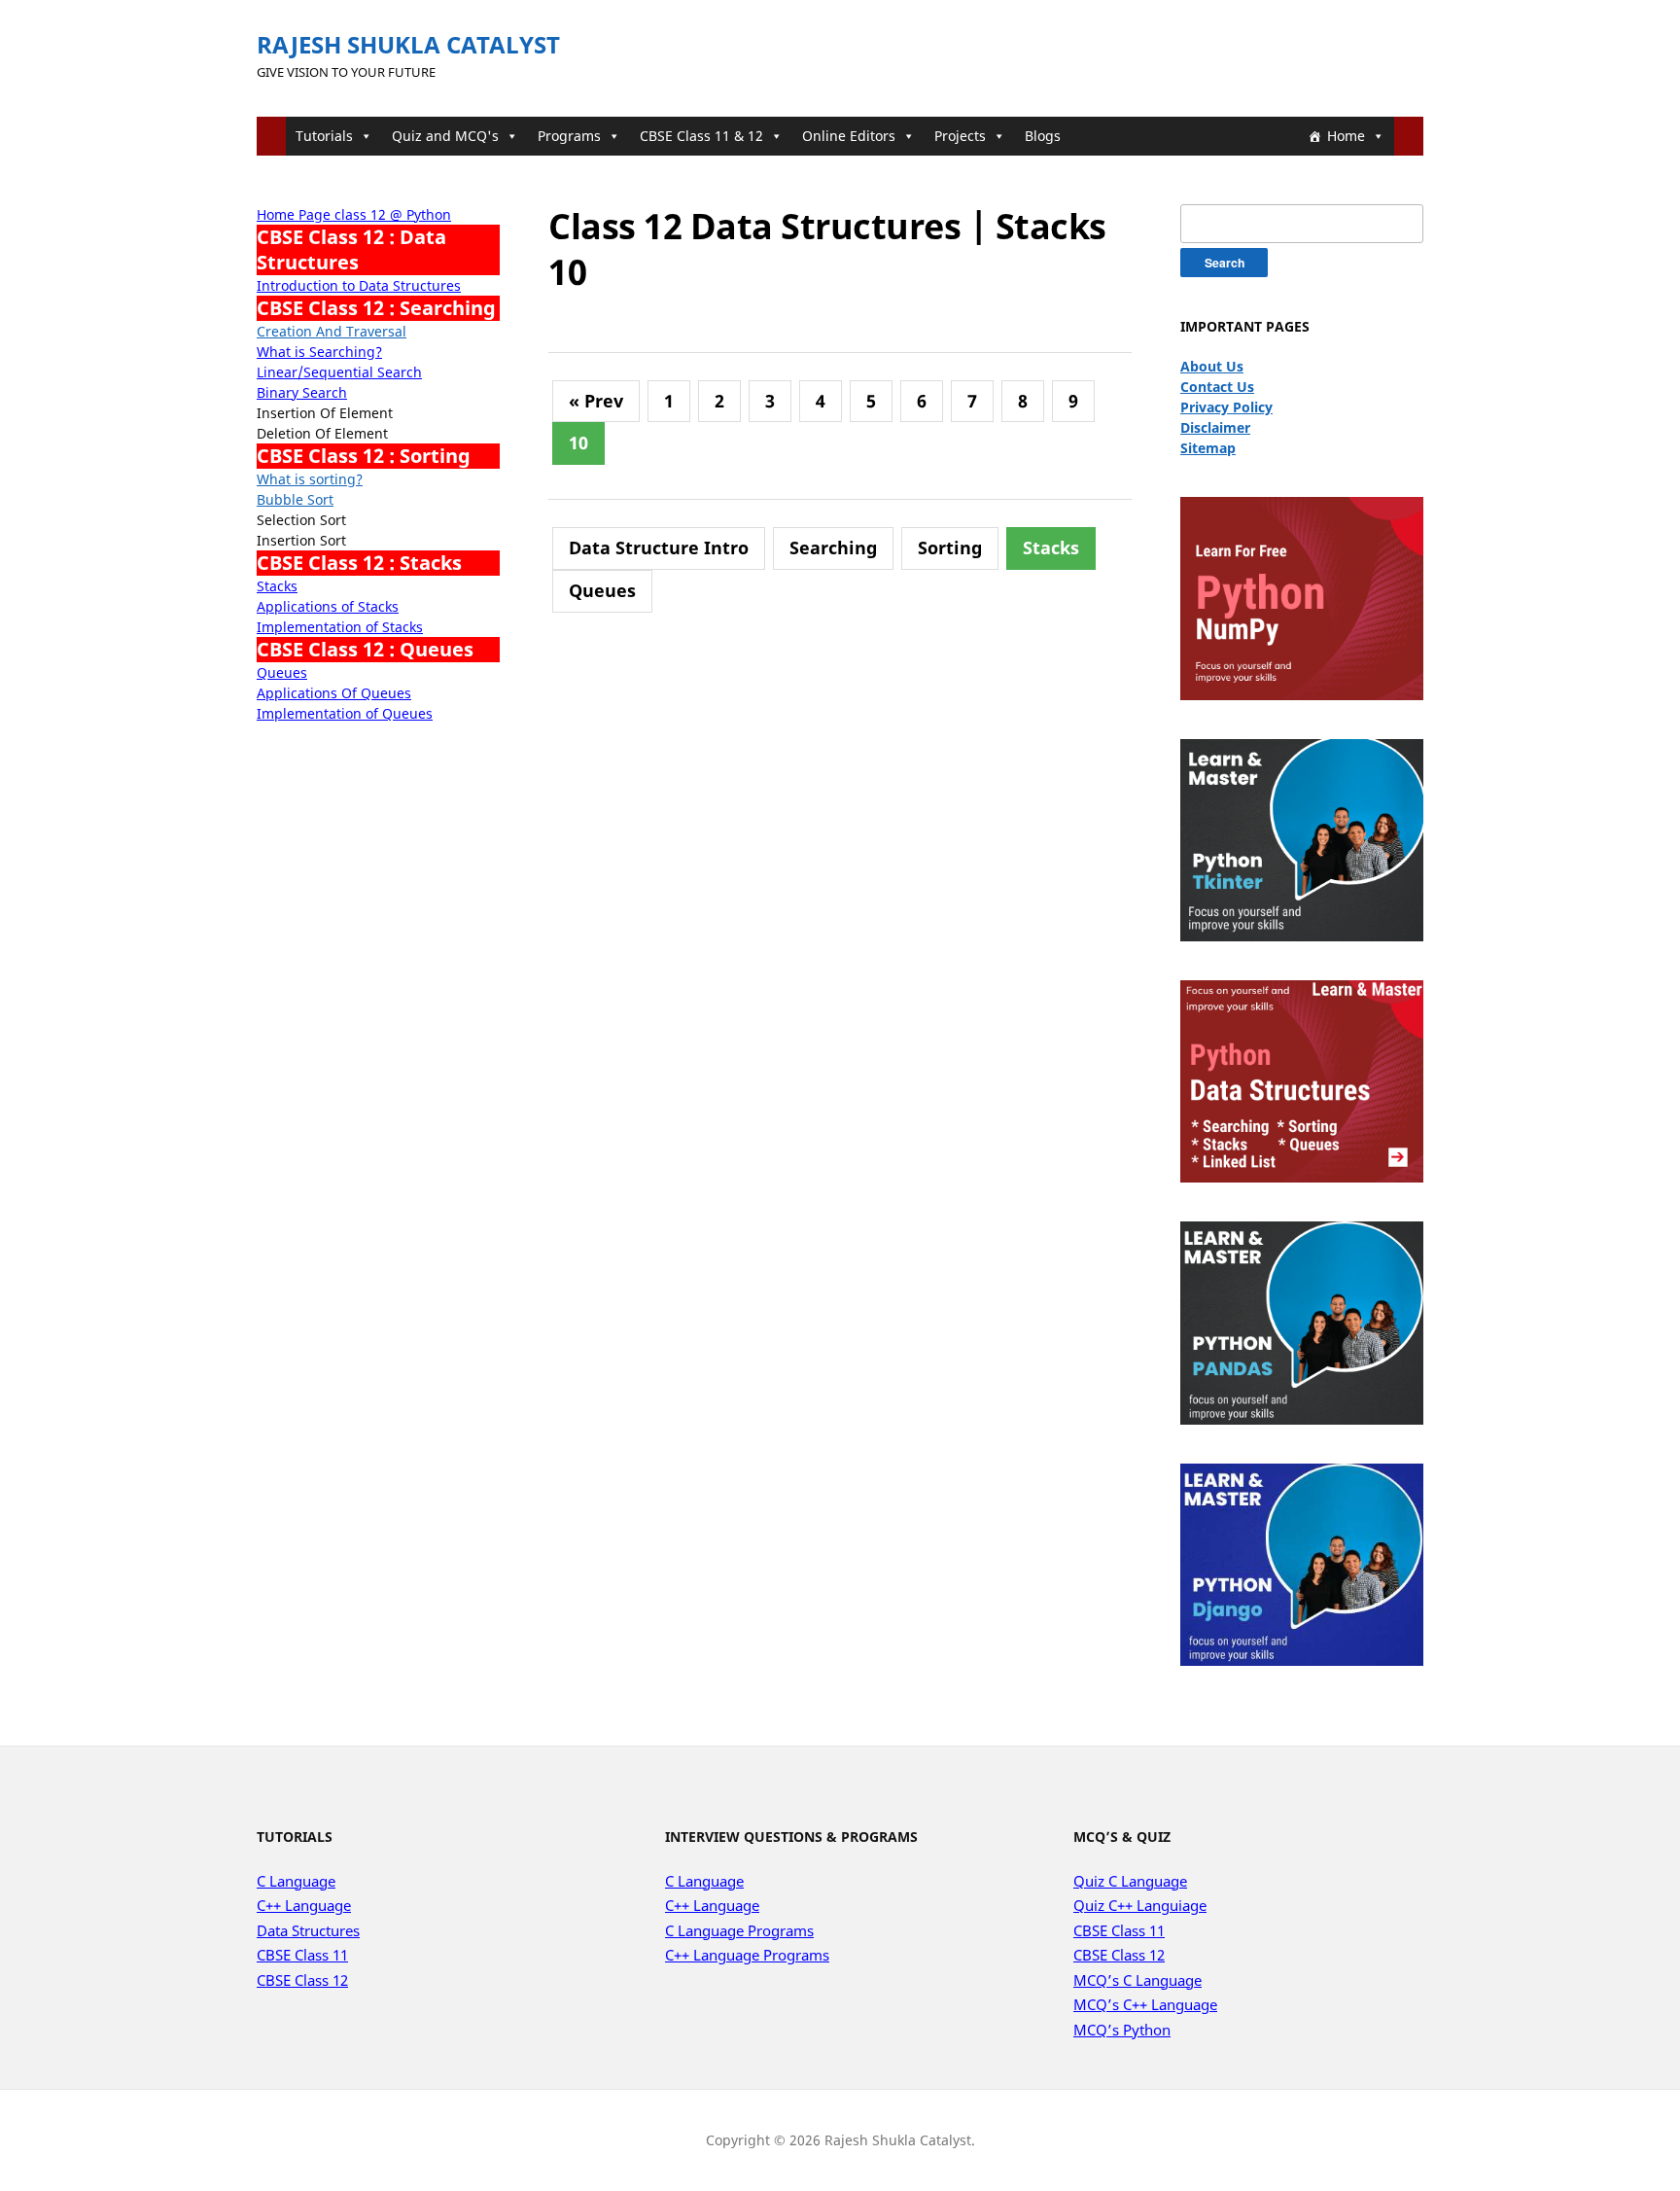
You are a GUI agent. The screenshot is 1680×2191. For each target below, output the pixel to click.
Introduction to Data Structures (359, 285)
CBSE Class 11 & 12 (701, 136)
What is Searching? (319, 352)
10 (578, 442)
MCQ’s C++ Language (1145, 2004)
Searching (833, 548)
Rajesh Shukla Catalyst (408, 44)
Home (1346, 136)
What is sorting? (310, 479)
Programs (569, 136)
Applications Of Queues (334, 693)
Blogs (1043, 136)
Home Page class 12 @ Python (354, 214)
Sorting (950, 548)
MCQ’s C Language (1137, 1980)
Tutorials (324, 136)
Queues (282, 672)
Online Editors (849, 136)
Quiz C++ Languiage (1140, 1905)
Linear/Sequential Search (339, 372)
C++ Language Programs (747, 1955)
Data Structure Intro (659, 548)
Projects (960, 136)
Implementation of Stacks (340, 627)
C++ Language (304, 1905)
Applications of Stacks (328, 606)
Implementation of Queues (345, 713)
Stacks (277, 586)
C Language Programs (739, 1930)
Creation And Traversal (332, 331)
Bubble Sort (295, 499)
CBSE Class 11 (302, 1955)
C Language (296, 1881)
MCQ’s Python (1122, 2030)
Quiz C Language (1130, 1881)
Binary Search (302, 392)
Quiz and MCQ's (445, 136)
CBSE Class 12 (302, 1980)
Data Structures (308, 1930)
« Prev (596, 401)
